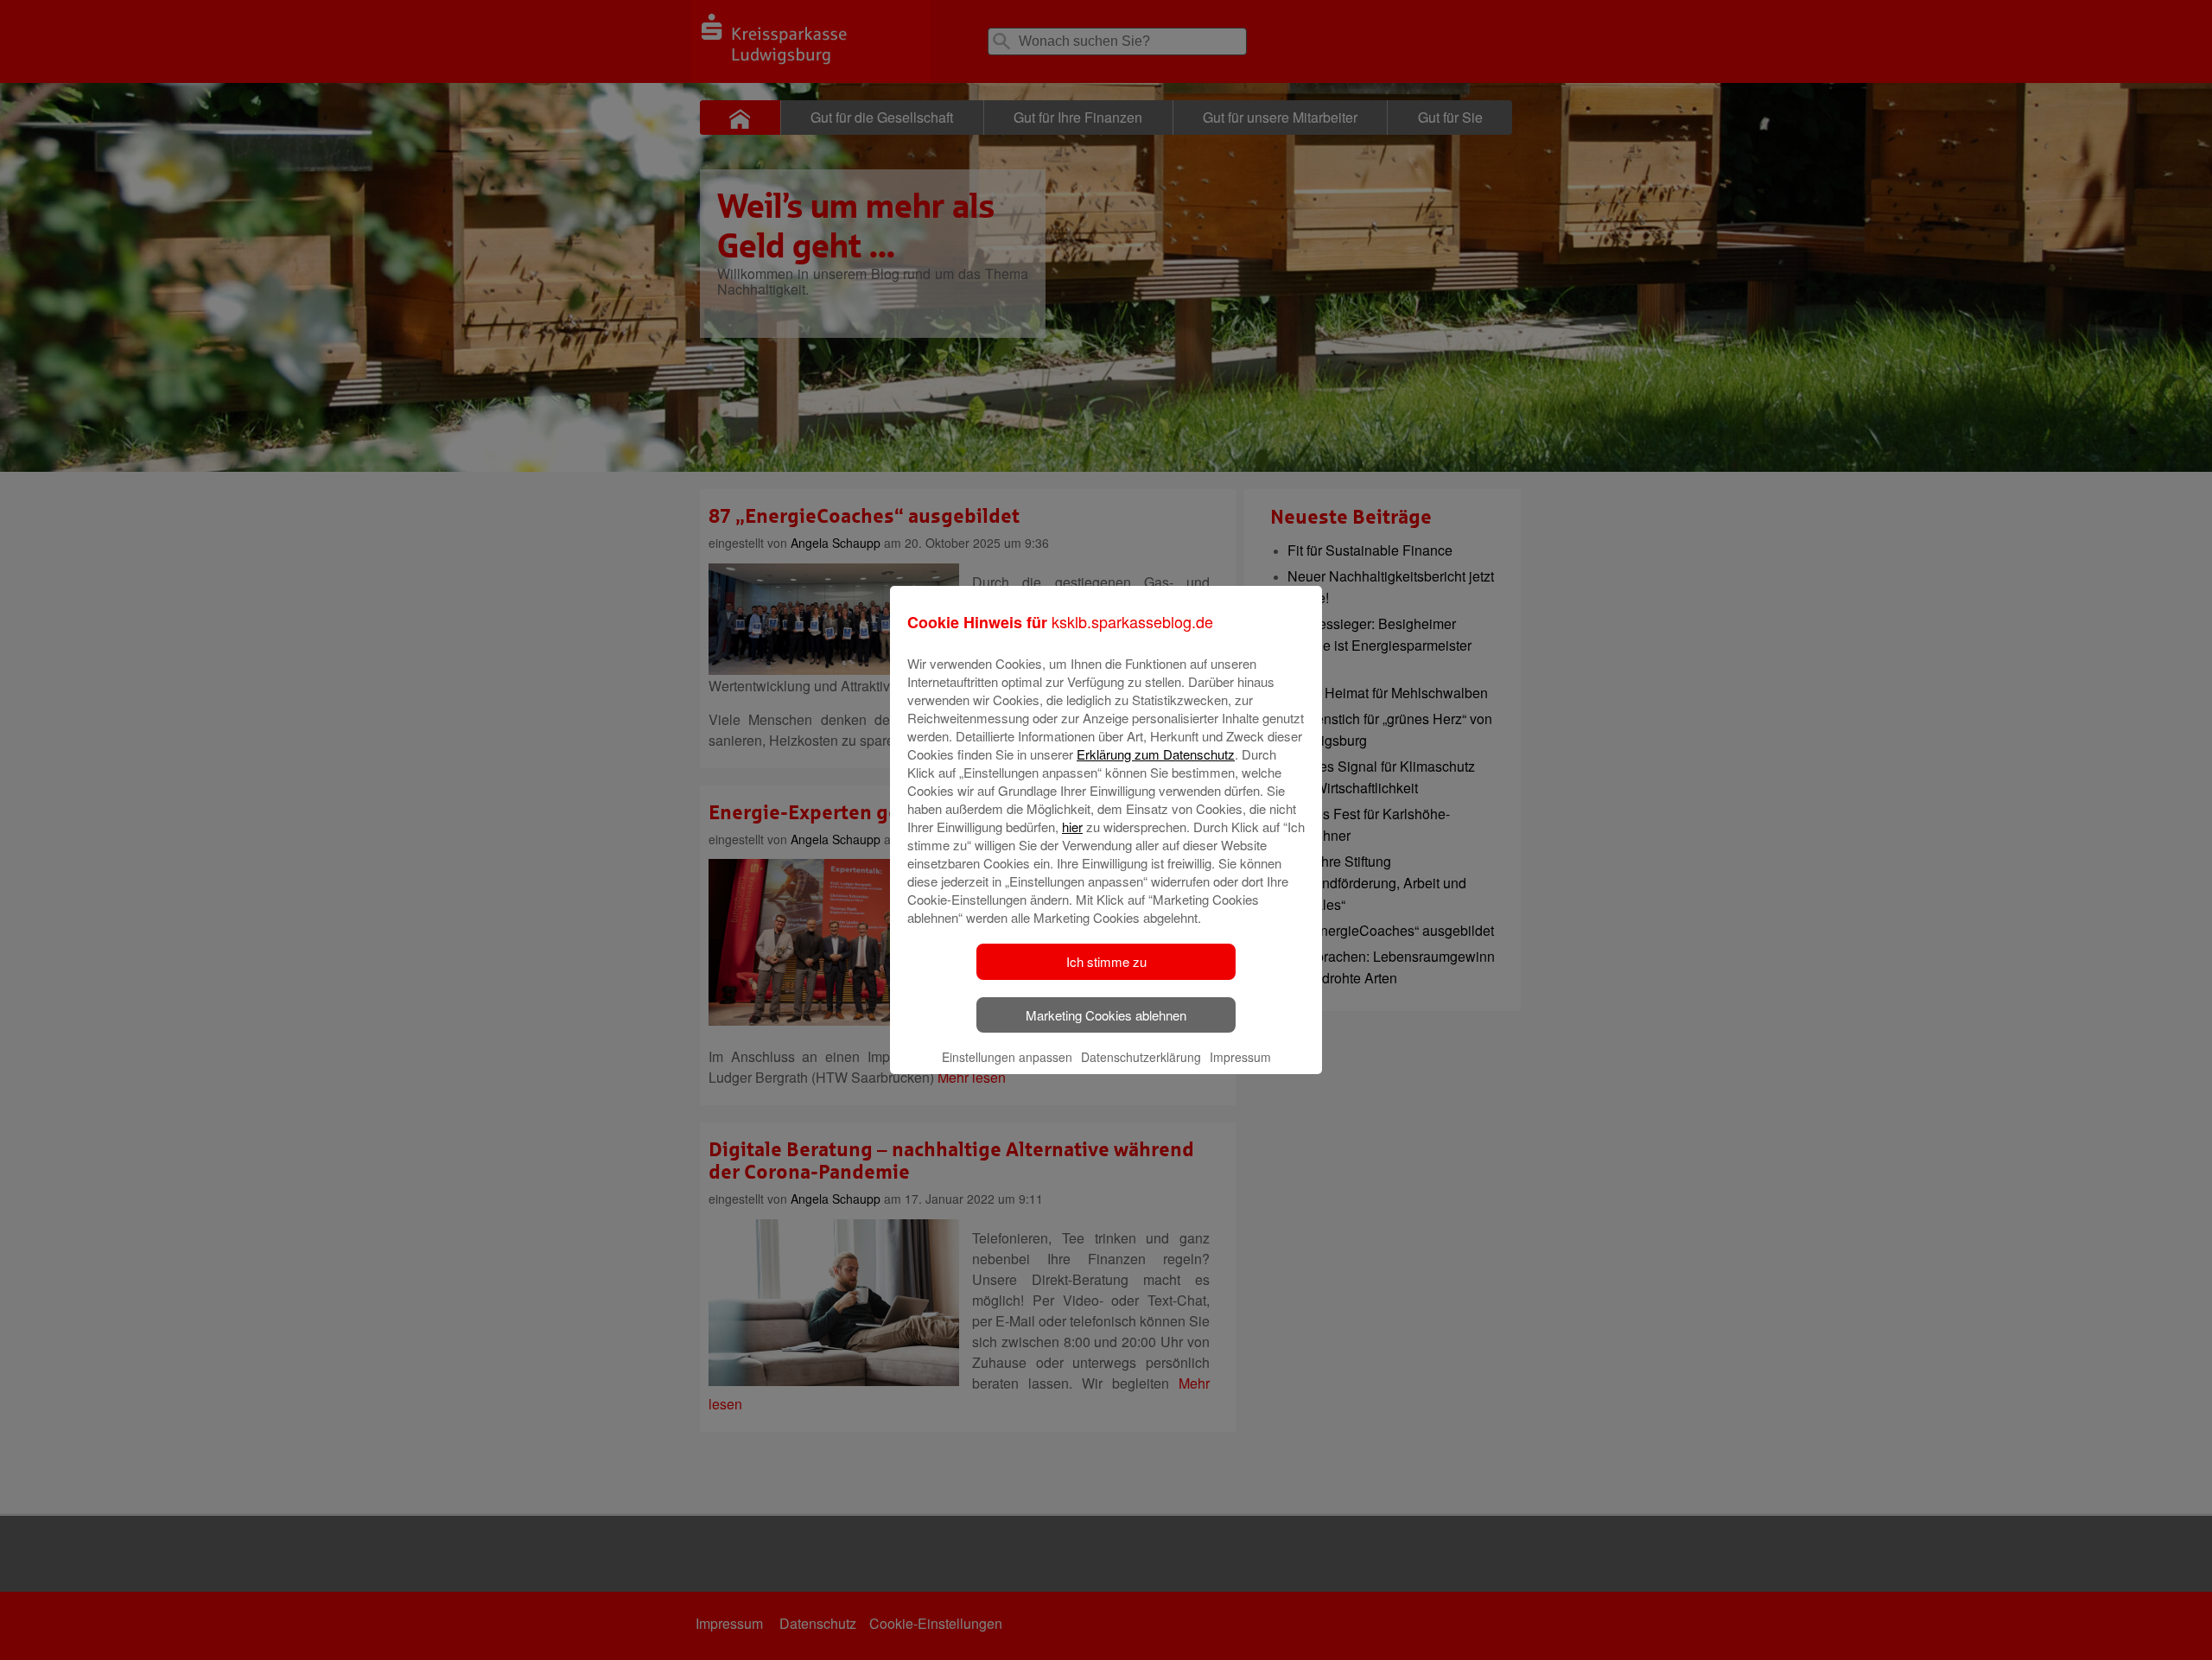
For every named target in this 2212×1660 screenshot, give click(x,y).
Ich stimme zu (1106, 961)
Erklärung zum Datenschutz (1156, 754)
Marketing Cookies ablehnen (1106, 1015)
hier (1072, 827)
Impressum (1240, 1057)
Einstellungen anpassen (1007, 1057)
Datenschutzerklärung (1141, 1057)
